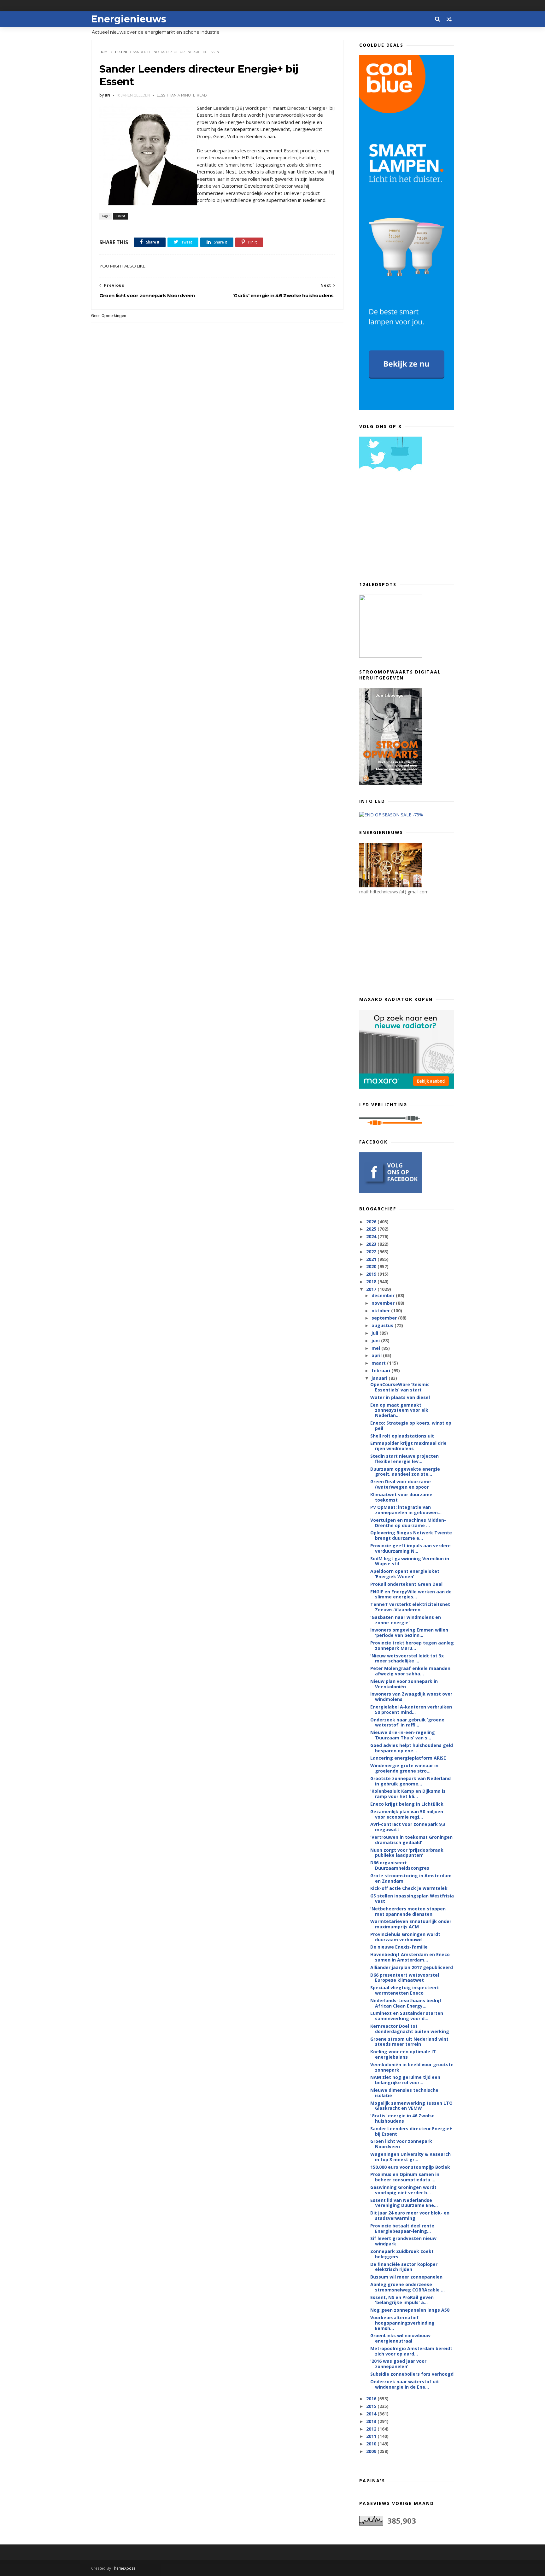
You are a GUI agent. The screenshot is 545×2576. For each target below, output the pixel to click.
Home (105, 52)
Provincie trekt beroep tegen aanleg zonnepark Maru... (412, 1645)
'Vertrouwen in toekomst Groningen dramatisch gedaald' (411, 1840)
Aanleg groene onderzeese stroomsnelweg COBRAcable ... (407, 2287)
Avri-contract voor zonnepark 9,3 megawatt (408, 1827)
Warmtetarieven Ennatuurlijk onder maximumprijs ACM (411, 1924)
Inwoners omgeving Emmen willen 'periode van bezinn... (409, 1632)
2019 (372, 1274)
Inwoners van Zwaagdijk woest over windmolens (411, 1697)
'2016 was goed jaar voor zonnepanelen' (398, 2364)
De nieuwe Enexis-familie (399, 1947)
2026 (372, 1222)
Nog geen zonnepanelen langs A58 (410, 2310)
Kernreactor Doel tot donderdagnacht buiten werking (410, 2029)
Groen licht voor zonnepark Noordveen (401, 2144)
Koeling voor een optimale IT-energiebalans (404, 2054)
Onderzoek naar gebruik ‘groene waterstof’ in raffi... (407, 1722)
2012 (372, 2429)
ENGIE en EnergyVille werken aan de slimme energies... (411, 1594)
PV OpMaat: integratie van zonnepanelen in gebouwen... (406, 1510)
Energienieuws (129, 19)
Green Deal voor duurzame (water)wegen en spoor (401, 1484)
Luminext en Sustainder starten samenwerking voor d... (407, 2016)
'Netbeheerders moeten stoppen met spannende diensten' (408, 1911)
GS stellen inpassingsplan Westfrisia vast (412, 1898)
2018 (372, 1282)
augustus (383, 1325)
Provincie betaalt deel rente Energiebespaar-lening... (402, 2228)
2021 (372, 1259)
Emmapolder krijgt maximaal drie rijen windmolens (408, 1446)
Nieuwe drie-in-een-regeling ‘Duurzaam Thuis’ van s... (403, 1735)
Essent (121, 52)
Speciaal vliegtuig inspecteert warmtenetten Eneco (405, 1990)
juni (376, 1341)
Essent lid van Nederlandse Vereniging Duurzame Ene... (404, 2203)
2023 (372, 1244)
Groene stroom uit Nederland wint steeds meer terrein (409, 2042)
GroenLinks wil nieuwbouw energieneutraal (400, 2338)
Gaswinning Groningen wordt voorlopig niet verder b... (403, 2190)
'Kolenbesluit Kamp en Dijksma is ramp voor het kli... (408, 1794)
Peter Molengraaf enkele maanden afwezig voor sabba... (410, 1671)
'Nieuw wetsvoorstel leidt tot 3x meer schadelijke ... (407, 1658)
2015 (372, 2406)
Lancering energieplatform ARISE (408, 1758)
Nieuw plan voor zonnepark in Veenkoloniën (404, 1684)
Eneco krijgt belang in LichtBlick (407, 1804)
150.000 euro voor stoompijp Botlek (410, 2167)
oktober (381, 1311)
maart (379, 1363)
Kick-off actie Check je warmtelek (409, 1888)
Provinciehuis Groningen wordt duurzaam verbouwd (405, 1937)
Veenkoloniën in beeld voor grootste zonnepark (412, 2067)
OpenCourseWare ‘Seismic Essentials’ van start (400, 1387)
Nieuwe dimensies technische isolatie (404, 2093)
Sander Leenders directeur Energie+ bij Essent (411, 2131)
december (384, 1295)
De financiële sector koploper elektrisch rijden (404, 2267)
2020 (372, 1266)
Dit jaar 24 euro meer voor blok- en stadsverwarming (410, 2215)
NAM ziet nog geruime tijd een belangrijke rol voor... (405, 2080)
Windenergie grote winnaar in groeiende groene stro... (404, 1768)
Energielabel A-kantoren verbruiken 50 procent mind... (411, 1709)
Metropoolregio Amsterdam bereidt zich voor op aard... (411, 2351)
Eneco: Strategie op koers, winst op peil (411, 1426)
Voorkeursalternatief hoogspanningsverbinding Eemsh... (402, 2323)
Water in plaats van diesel (400, 1397)
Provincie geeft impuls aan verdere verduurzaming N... (410, 1548)
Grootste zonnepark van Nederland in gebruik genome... (410, 1781)
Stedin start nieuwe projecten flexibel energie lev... (404, 1459)
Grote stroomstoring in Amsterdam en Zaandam (411, 1878)
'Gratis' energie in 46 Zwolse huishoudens (402, 2118)
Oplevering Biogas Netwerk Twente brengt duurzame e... (411, 1535)
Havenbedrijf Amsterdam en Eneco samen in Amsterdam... (410, 1957)
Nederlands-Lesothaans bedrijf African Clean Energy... (406, 2003)
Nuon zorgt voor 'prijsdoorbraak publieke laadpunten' (407, 1853)
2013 (372, 2421)
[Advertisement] (407, 529)
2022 (372, 1252)
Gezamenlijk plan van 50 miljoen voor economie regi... (407, 1814)
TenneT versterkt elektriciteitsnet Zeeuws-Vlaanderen (410, 1607)
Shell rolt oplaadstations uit (402, 1436)
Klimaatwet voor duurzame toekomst (401, 1497)
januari (380, 1378)
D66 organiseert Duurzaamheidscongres (400, 1865)
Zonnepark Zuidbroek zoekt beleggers (402, 2254)
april (377, 1355)
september (385, 1318)
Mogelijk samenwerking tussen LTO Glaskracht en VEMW (411, 2106)
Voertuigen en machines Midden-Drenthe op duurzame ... (408, 1523)
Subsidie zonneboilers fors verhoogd (412, 2374)
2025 (372, 1229)
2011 (372, 2436)
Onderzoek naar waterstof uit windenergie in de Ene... (405, 2384)
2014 (372, 2414)
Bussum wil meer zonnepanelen (406, 2277)
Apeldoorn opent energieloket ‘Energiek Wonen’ (405, 1574)
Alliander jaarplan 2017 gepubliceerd (412, 1967)
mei (376, 1348)
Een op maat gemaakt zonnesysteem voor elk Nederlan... (399, 1410)
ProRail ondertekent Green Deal (406, 1584)
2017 (372, 1289)
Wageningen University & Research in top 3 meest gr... (410, 2157)
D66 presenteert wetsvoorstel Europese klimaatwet (405, 1978)
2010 (372, 2444)
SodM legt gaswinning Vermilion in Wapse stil (410, 1561)
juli (375, 1333)
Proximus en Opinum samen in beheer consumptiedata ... (405, 2177)
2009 (372, 2451)
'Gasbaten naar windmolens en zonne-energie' (406, 1620)
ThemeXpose (124, 2568)
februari (381, 1370)
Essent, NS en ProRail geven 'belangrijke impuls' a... (402, 2300)
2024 (372, 1236)
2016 (372, 2399)
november (384, 1303)
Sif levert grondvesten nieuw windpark (403, 2241)
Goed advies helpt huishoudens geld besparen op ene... (412, 1748)
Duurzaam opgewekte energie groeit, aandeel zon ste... (405, 1472)
